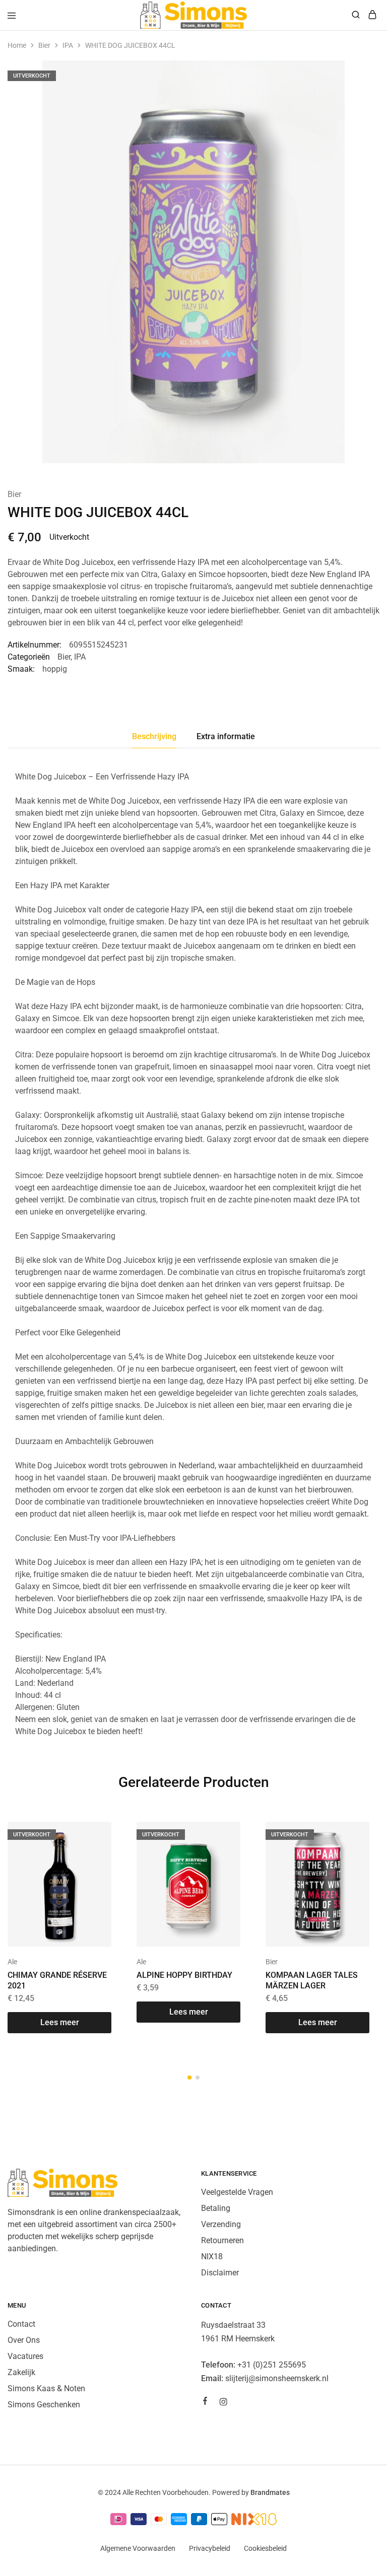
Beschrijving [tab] (154, 736)
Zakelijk (21, 2372)
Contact (21, 2324)
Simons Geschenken (44, 2405)
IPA (68, 45)
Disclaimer (220, 2273)
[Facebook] (205, 2402)
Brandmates (270, 2492)
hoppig (55, 669)
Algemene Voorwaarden (138, 2548)
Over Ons (24, 2340)
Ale (12, 1962)
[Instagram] (223, 2403)
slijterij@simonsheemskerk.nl (277, 2378)
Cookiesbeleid (265, 2548)
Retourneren (222, 2240)
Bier (44, 45)
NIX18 (212, 2257)
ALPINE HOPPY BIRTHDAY (184, 1975)
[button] (189, 2078)
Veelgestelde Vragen (237, 2192)
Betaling (216, 2208)
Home (17, 45)
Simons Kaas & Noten (46, 2388)
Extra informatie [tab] (226, 736)
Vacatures (25, 2356)
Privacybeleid (210, 2548)
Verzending (221, 2224)
